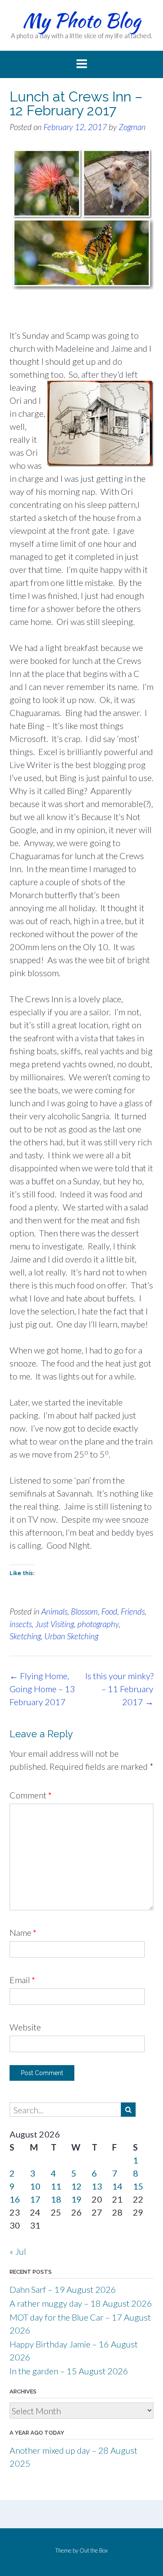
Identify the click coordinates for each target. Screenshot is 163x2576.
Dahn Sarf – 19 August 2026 (63, 2289)
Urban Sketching (71, 1636)
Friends (133, 1611)
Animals (54, 1611)
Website (25, 2027)
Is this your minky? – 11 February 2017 (119, 1689)
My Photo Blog (81, 20)
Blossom (84, 1611)
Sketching (25, 1636)
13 (97, 2186)
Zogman (132, 127)
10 (35, 2186)
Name (23, 1932)
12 (77, 2186)
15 (138, 2186)
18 (56, 2199)
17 (35, 2199)
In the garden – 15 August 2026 (69, 2371)
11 (56, 2186)
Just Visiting (55, 1624)
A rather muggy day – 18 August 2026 (81, 2303)
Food (109, 1611)
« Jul (18, 2251)
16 (15, 2199)
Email (22, 1980)
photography (98, 1624)
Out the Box (94, 2550)
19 (77, 2199)
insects (21, 1624)
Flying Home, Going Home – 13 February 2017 (42, 1689)
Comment (31, 1795)
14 (117, 2186)
